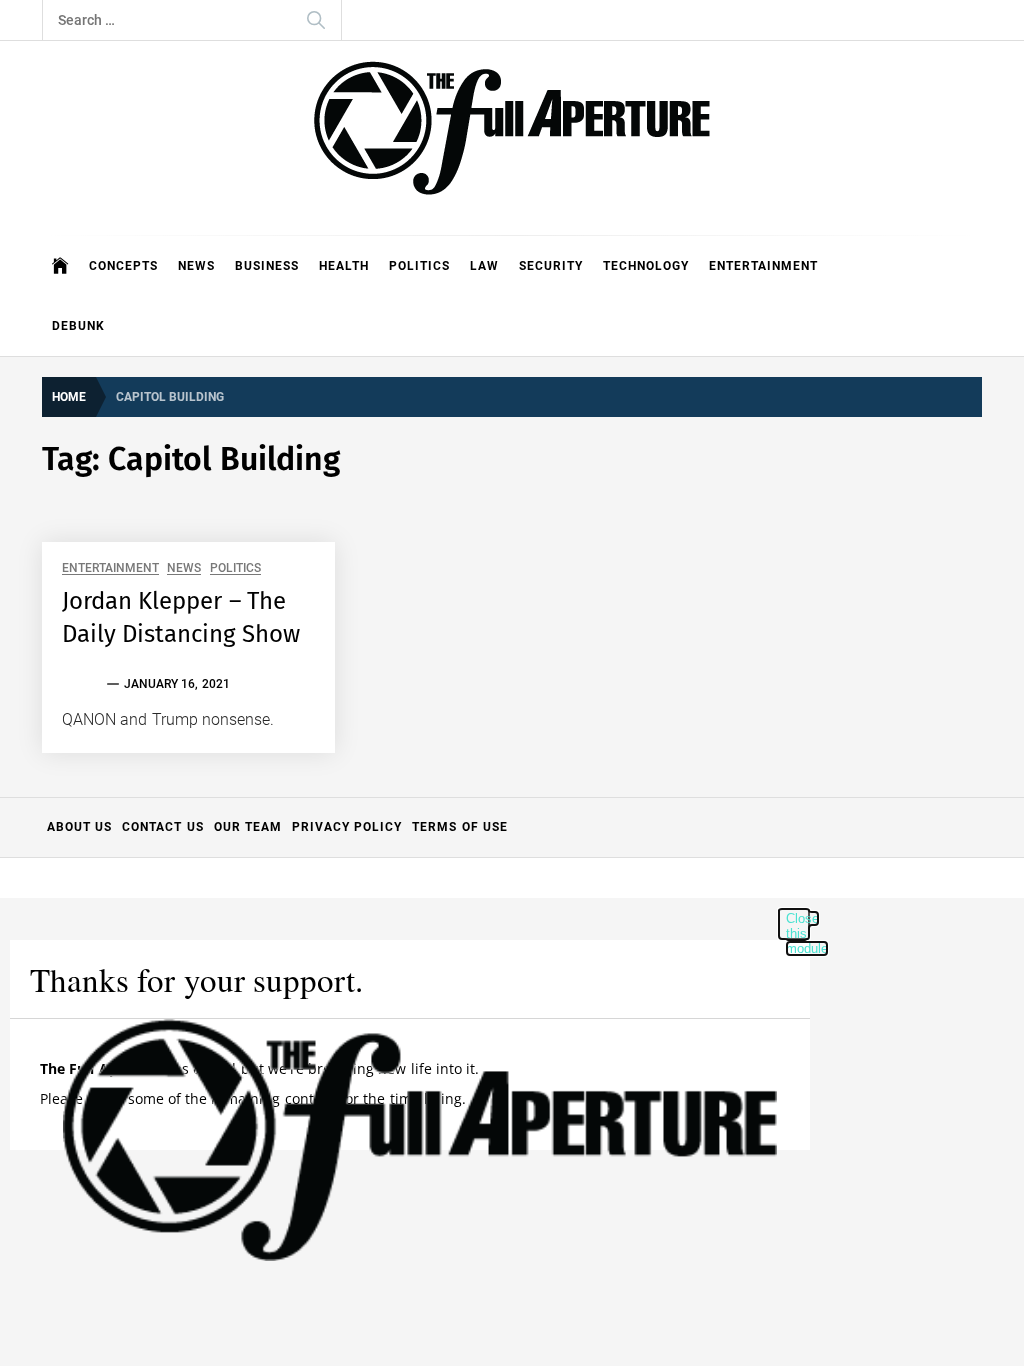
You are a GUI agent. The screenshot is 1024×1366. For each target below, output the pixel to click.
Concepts (123, 266)
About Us (79, 827)
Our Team (248, 827)
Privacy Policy (347, 827)
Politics (419, 266)
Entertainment (763, 266)
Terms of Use (460, 827)
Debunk (78, 326)
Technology (646, 266)
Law (484, 266)
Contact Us (162, 827)
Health (344, 266)
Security (551, 266)
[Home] (60, 266)
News (196, 266)
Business (267, 266)
